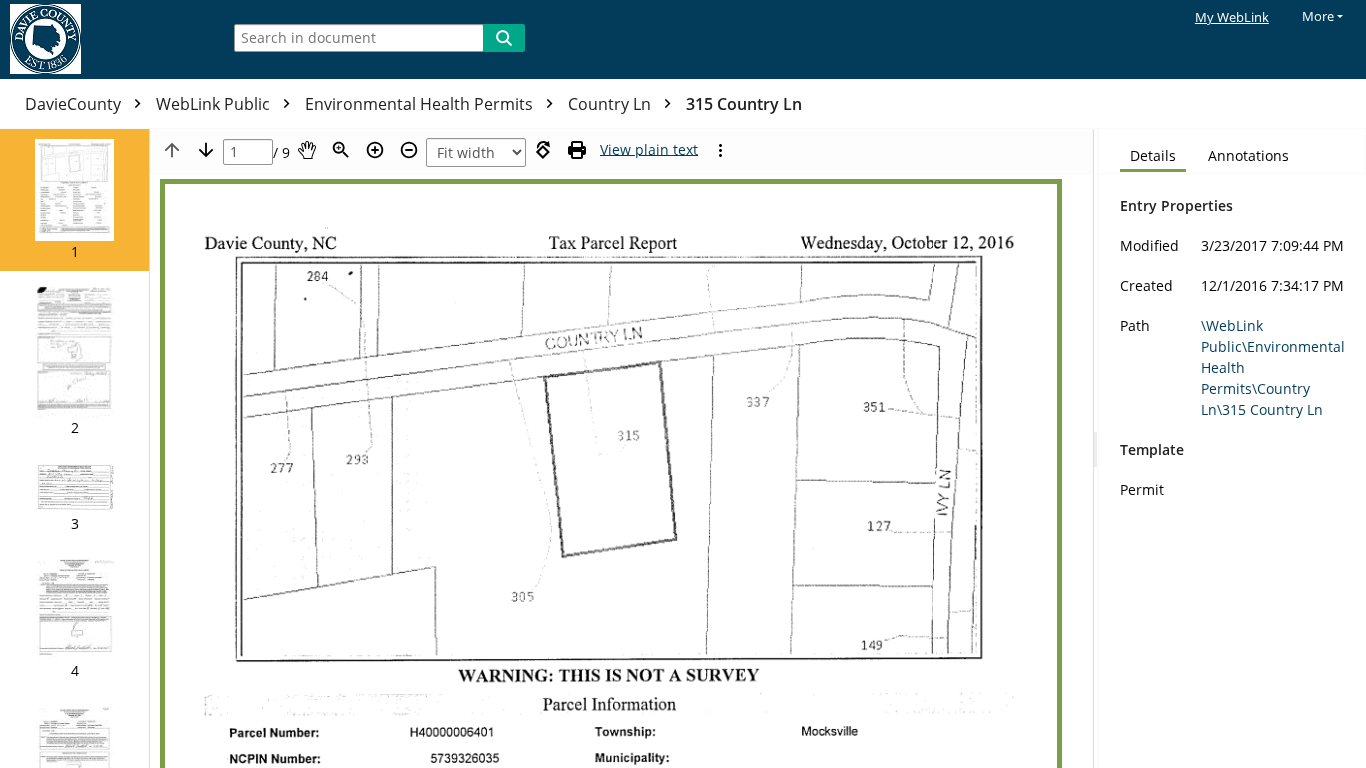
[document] (1232, 448)
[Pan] (307, 150)
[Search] (504, 38)
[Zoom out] (409, 150)
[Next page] (206, 150)
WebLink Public (215, 104)
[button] (74, 200)
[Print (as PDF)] (577, 150)
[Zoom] (341, 150)
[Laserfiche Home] (105, 39)
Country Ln (611, 104)
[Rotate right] (543, 150)
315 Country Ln (744, 104)
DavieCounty (75, 104)
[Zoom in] (375, 150)
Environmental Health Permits (421, 104)
